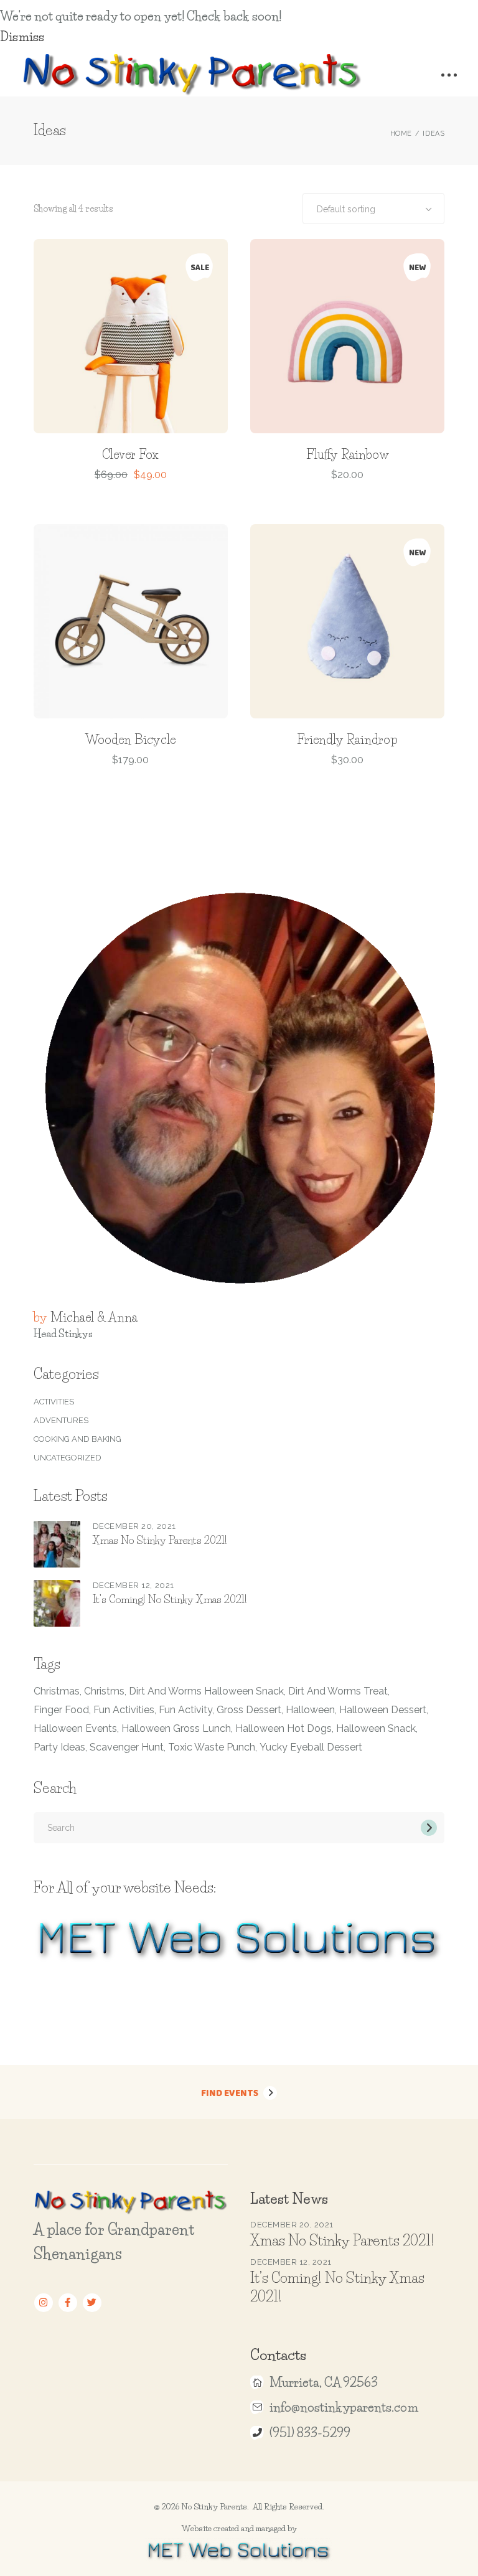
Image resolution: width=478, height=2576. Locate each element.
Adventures (61, 1420)
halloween (310, 1710)
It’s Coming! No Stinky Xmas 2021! (170, 1599)
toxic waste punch (212, 1747)
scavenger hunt (127, 1747)
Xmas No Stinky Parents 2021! (160, 1540)
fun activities (124, 1710)
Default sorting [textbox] (346, 209)
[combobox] (373, 209)
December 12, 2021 (134, 1585)
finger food (61, 1710)
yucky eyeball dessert (311, 1747)
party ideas (59, 1747)
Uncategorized (68, 1458)
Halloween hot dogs (284, 1728)
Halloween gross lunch (176, 1728)
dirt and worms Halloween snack (206, 1691)
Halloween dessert (383, 1710)
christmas (57, 1691)
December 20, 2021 (134, 1526)
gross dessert (249, 1710)
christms (104, 1691)
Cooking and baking (77, 1439)
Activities (54, 1402)
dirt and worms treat (338, 1691)
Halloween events (75, 1728)
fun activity (185, 1710)
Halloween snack (376, 1728)
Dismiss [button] (22, 37)
